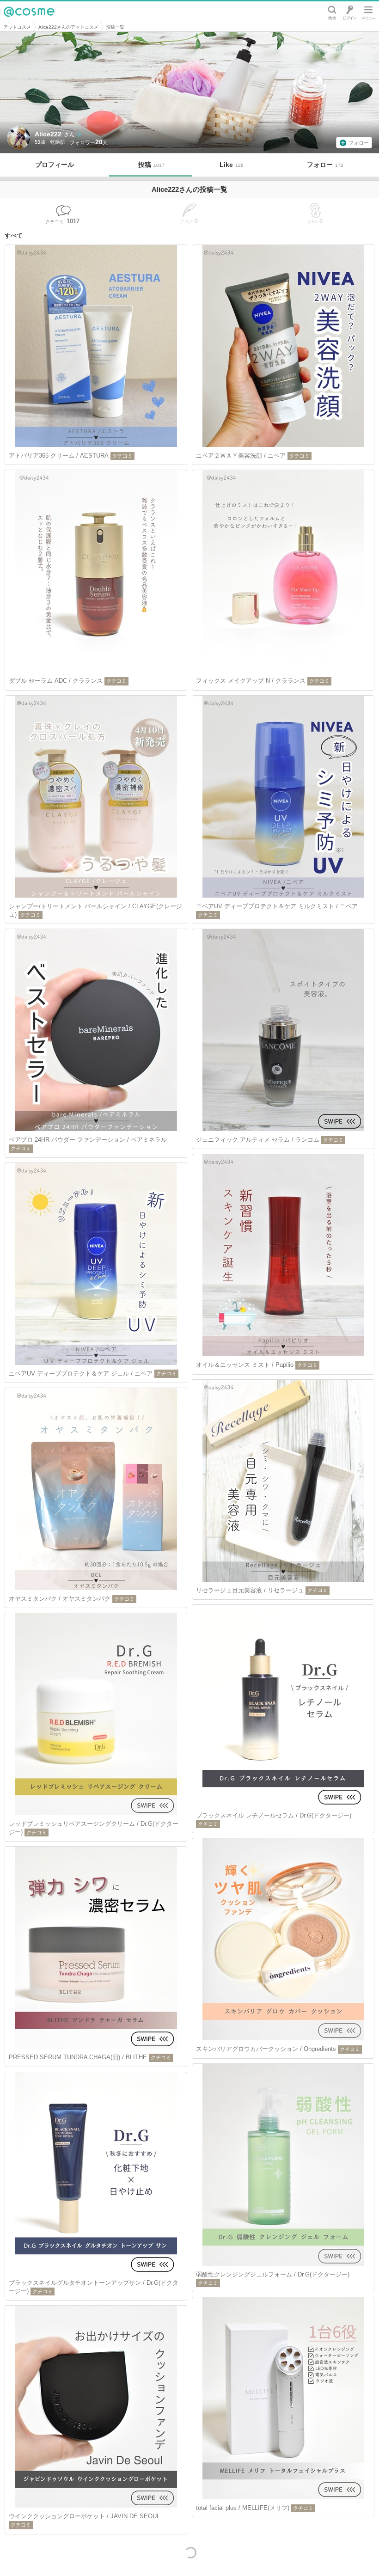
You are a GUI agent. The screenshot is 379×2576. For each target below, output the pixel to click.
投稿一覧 (115, 27)
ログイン (350, 12)
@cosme (29, 12)
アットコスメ (17, 27)
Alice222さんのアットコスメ (68, 27)
